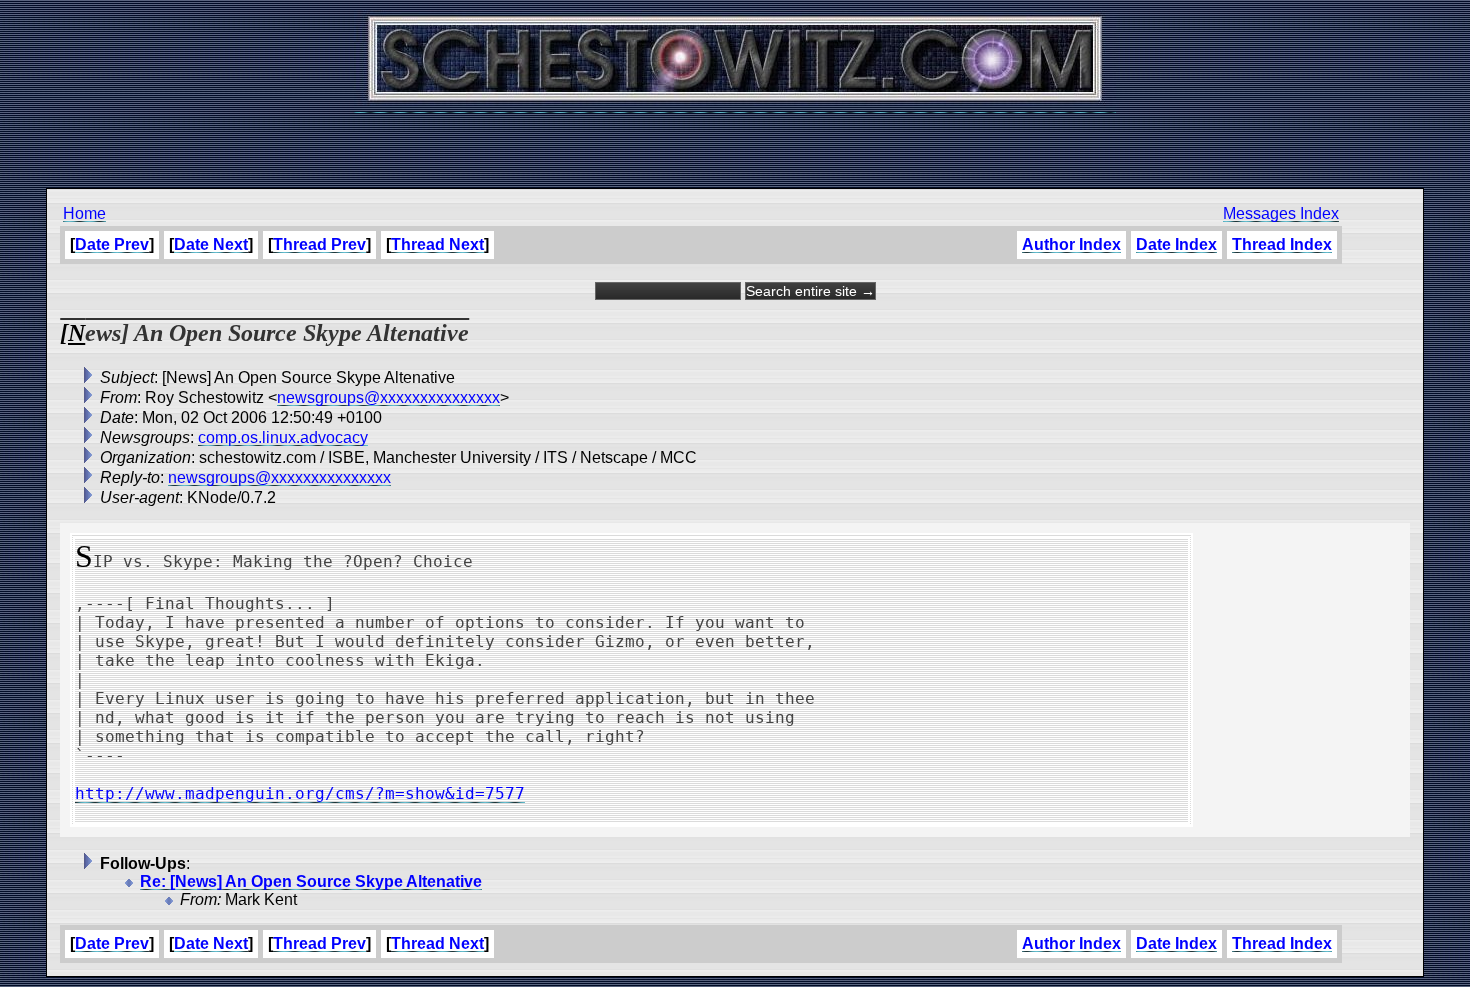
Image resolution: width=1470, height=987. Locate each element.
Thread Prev (319, 244)
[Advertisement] (735, 140)
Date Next (211, 244)
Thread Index (1282, 244)
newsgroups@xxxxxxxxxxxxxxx (388, 397)
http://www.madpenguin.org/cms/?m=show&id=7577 (300, 793)
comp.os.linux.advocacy (283, 437)
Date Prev (112, 244)
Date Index (1176, 244)
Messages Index (1281, 213)
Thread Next (437, 244)
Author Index (1071, 244)
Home (84, 213)
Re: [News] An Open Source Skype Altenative (311, 881)
